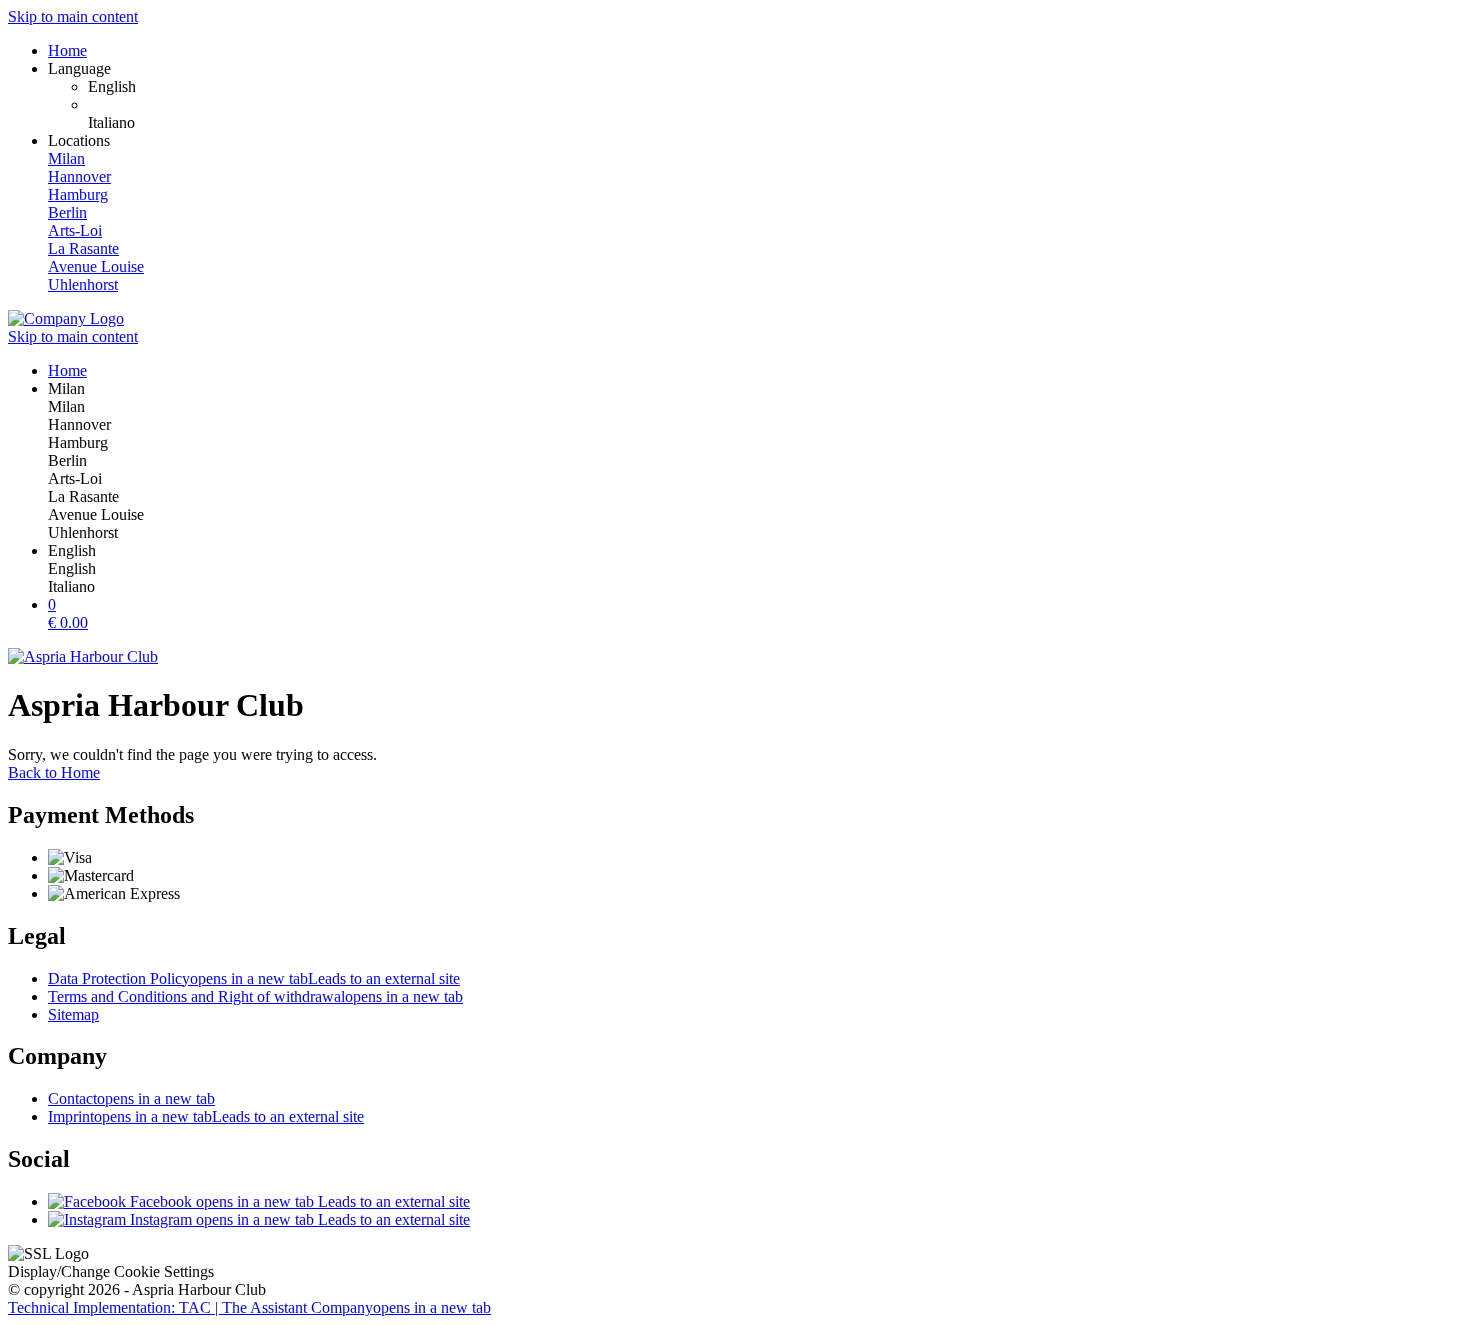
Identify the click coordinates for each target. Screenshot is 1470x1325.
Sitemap (73, 1014)
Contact (131, 1098)
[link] (775, 87)
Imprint (206, 1116)
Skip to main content (73, 16)
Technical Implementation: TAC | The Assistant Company (249, 1307)
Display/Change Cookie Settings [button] (111, 1271)
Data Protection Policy (254, 978)
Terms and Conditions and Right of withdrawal (255, 996)
